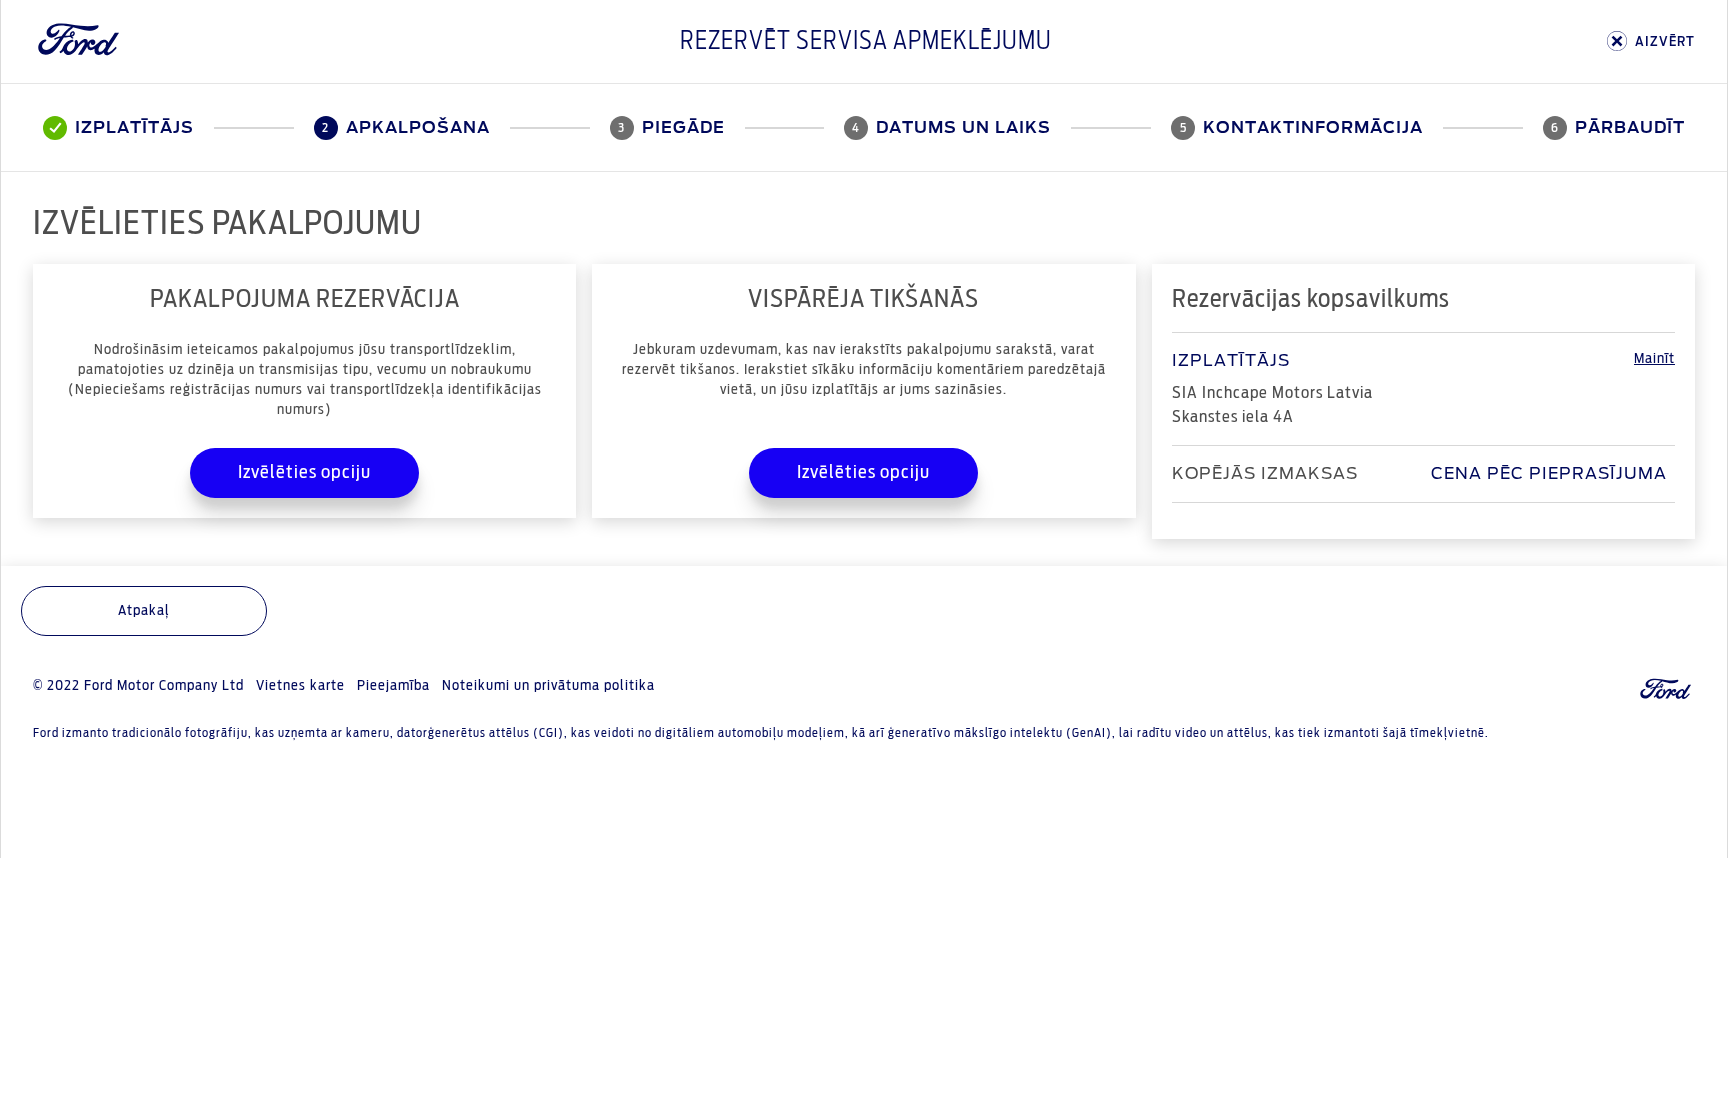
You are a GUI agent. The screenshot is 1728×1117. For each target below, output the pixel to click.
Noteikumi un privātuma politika (548, 686)
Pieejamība (393, 686)
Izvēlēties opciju (304, 473)
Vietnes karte (300, 686)
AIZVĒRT (1665, 42)
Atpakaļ (144, 611)
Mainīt (1654, 359)
